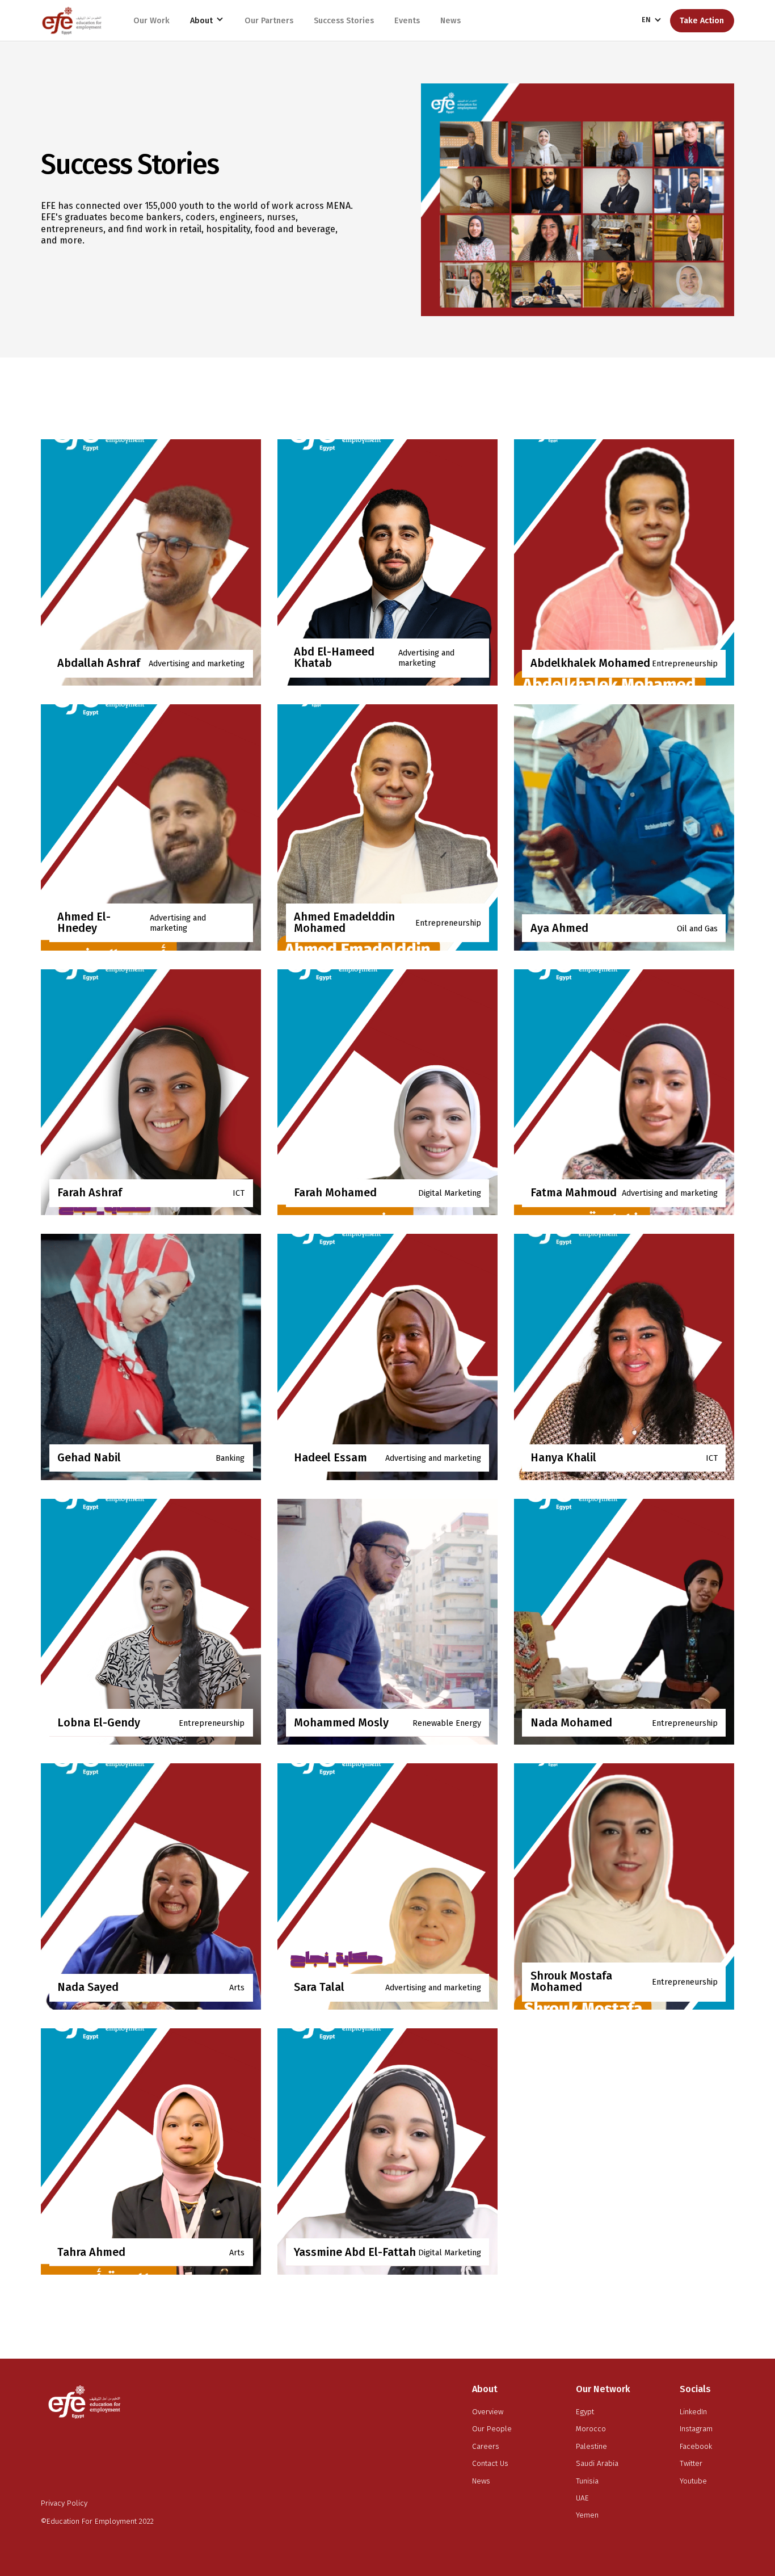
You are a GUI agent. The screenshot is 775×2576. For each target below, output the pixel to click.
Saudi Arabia (597, 2464)
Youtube (693, 2481)
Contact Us (490, 2464)
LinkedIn (693, 2412)
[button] (207, 20)
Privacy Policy (64, 2503)
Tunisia (587, 2481)
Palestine (591, 2447)
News (481, 2481)
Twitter (691, 2464)
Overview (488, 2412)
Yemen (587, 2515)
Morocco (591, 2429)
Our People (492, 2429)
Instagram (696, 2429)
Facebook (696, 2447)
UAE (582, 2498)
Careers (486, 2447)
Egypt (585, 2412)
